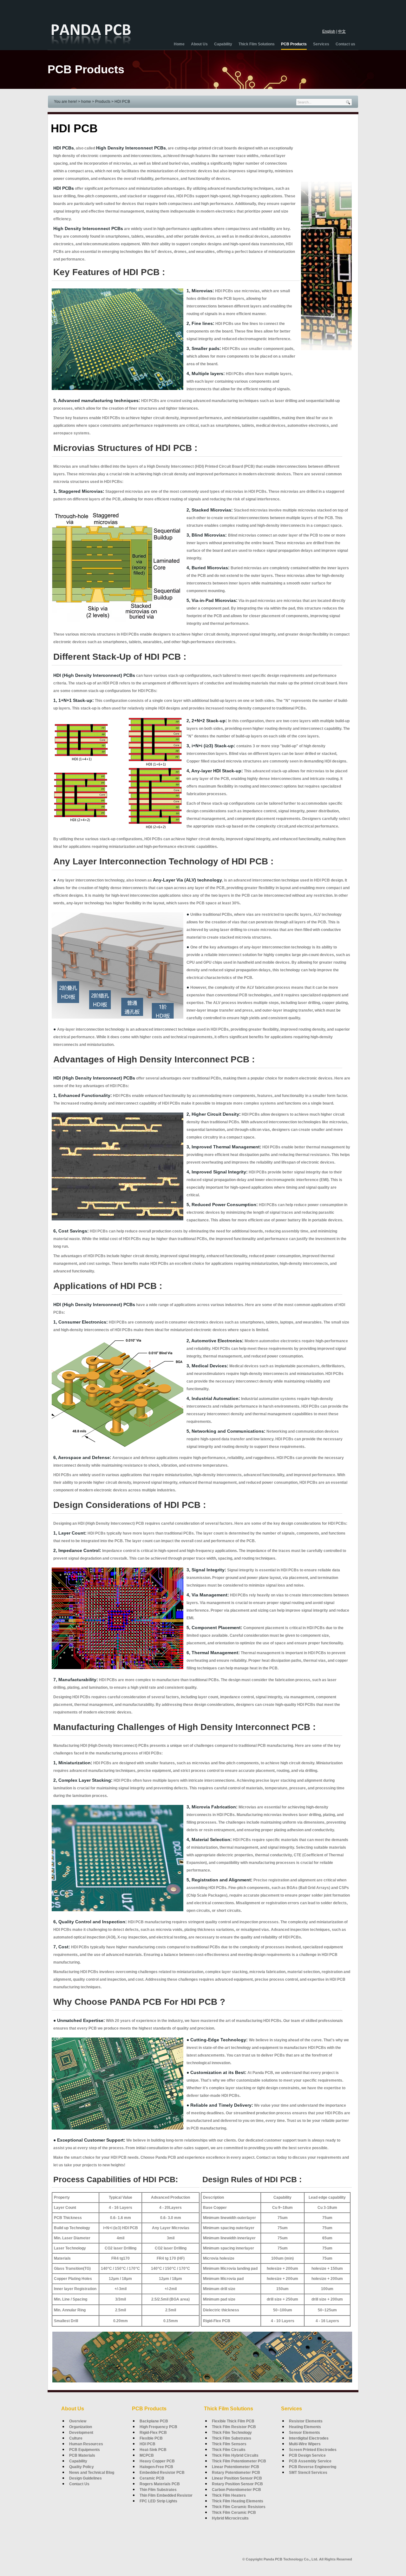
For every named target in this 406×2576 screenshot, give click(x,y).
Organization (81, 2427)
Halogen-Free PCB (156, 2467)
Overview (78, 2421)
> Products (102, 102)
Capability (78, 2461)
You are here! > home (72, 102)
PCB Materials (82, 2455)
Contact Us (79, 2484)
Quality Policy (82, 2467)
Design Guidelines (85, 2478)
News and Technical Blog (92, 2473)
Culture (76, 2438)
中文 (342, 31)
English (329, 31)
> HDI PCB (121, 102)
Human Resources (86, 2444)
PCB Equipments (85, 2450)
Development (81, 2433)
